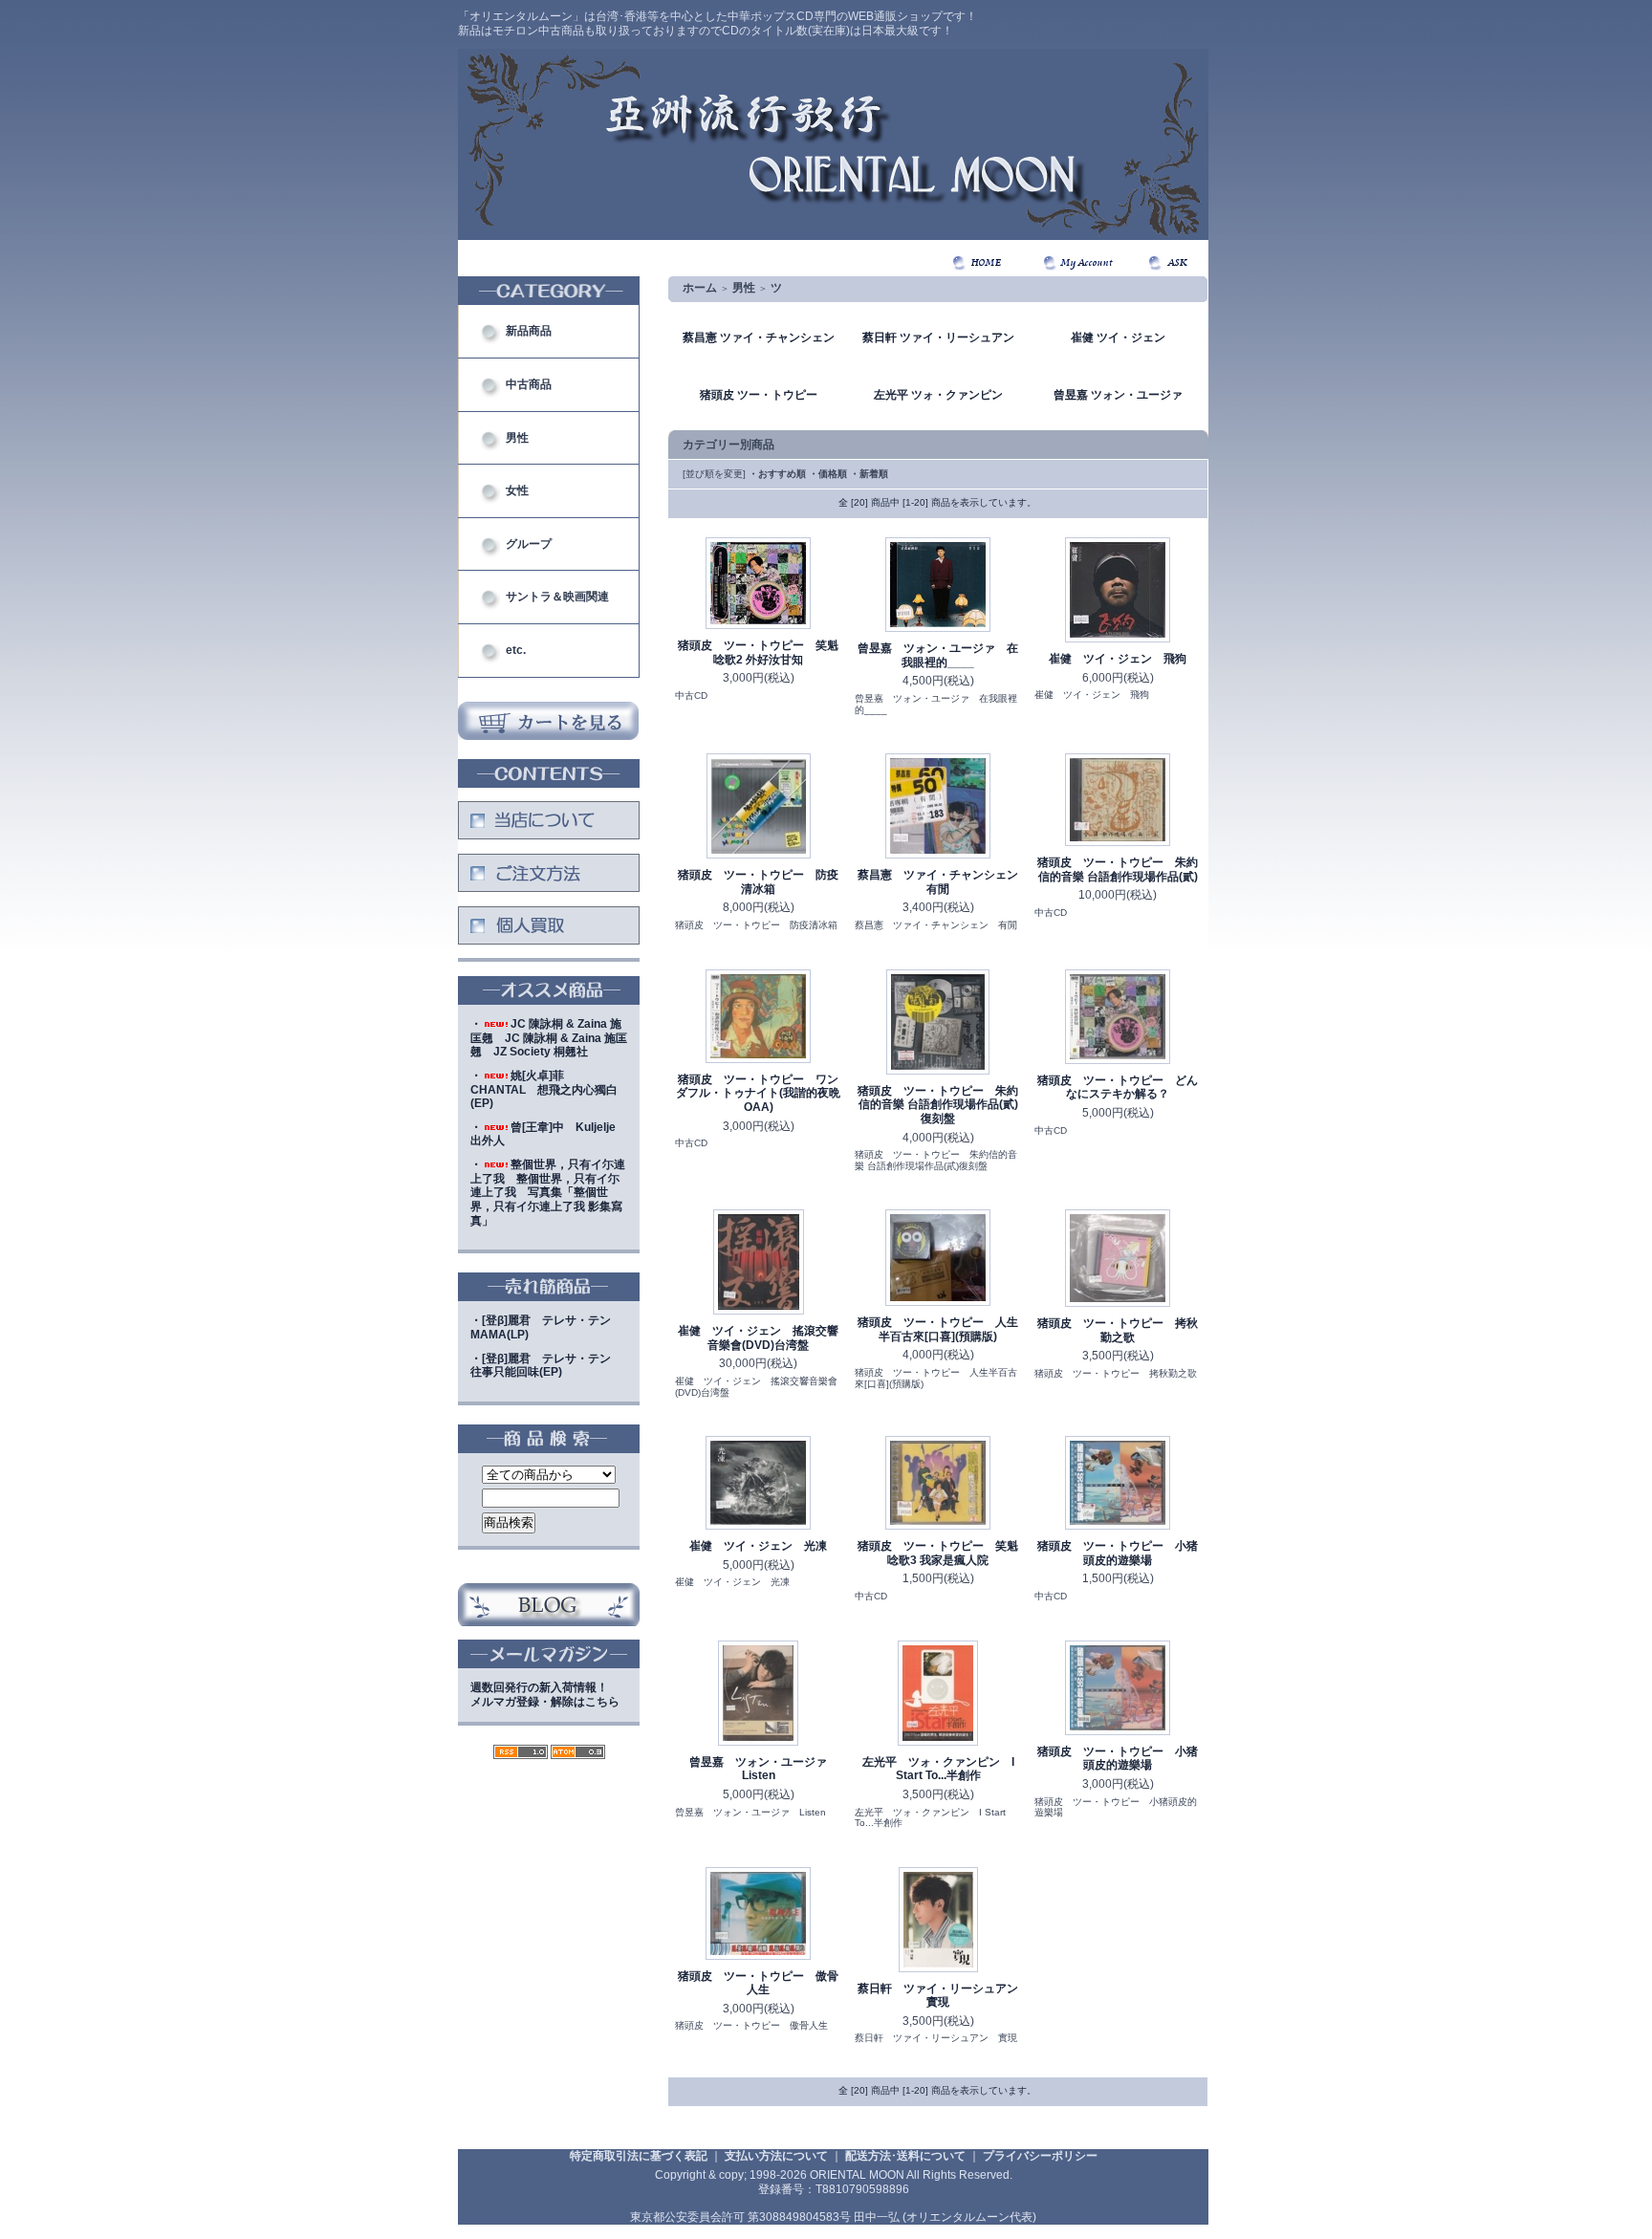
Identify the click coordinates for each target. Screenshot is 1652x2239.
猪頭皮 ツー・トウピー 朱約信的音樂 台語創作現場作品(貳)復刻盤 (938, 1105)
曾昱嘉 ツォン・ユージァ (1118, 395)
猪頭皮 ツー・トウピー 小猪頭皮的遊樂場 (1118, 1553)
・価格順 (828, 474)
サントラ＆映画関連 (557, 597)
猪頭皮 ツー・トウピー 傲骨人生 (758, 1983)
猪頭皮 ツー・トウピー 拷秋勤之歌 (1118, 1330)
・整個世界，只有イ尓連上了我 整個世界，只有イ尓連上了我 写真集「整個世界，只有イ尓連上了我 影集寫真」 (548, 1193)
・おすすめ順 (777, 474)
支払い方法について (776, 2156)
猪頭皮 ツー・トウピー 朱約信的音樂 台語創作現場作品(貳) (1118, 870)
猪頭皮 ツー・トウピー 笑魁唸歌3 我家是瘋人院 (938, 1553)
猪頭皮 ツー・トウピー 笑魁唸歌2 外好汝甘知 (758, 652)
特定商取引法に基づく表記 (639, 2156)
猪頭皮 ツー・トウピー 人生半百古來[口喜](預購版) (938, 1329)
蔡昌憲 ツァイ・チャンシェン (759, 337)
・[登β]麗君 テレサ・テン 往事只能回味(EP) (546, 1366)
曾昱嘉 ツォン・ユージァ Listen (764, 1769)
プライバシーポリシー (1040, 2156)
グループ (529, 544)
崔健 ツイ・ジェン (1118, 337)
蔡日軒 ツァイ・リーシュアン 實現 (944, 1996)
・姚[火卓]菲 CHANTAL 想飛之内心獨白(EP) (544, 1089)
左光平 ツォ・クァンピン (938, 395)
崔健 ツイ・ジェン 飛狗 (1118, 659)
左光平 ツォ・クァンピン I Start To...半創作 (938, 1769)
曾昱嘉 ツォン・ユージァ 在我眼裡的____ (938, 655)
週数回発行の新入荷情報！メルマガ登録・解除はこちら (545, 1695)
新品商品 (529, 331)
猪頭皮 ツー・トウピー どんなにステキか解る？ (1118, 1087)
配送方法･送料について (905, 2156)
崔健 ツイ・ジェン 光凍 (758, 1546)
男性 (517, 438)
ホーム (700, 288)
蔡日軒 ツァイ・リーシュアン (938, 337)
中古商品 (529, 384)
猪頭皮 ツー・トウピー (759, 395)
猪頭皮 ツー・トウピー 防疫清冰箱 (758, 882)
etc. (516, 650)
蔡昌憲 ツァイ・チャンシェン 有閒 (944, 882)
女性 (517, 490)
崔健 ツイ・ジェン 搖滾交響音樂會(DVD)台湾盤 (758, 1338)
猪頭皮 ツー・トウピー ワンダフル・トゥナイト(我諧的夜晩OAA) (758, 1093)
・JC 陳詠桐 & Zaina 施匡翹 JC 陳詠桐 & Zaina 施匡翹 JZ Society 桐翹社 (549, 1038)
